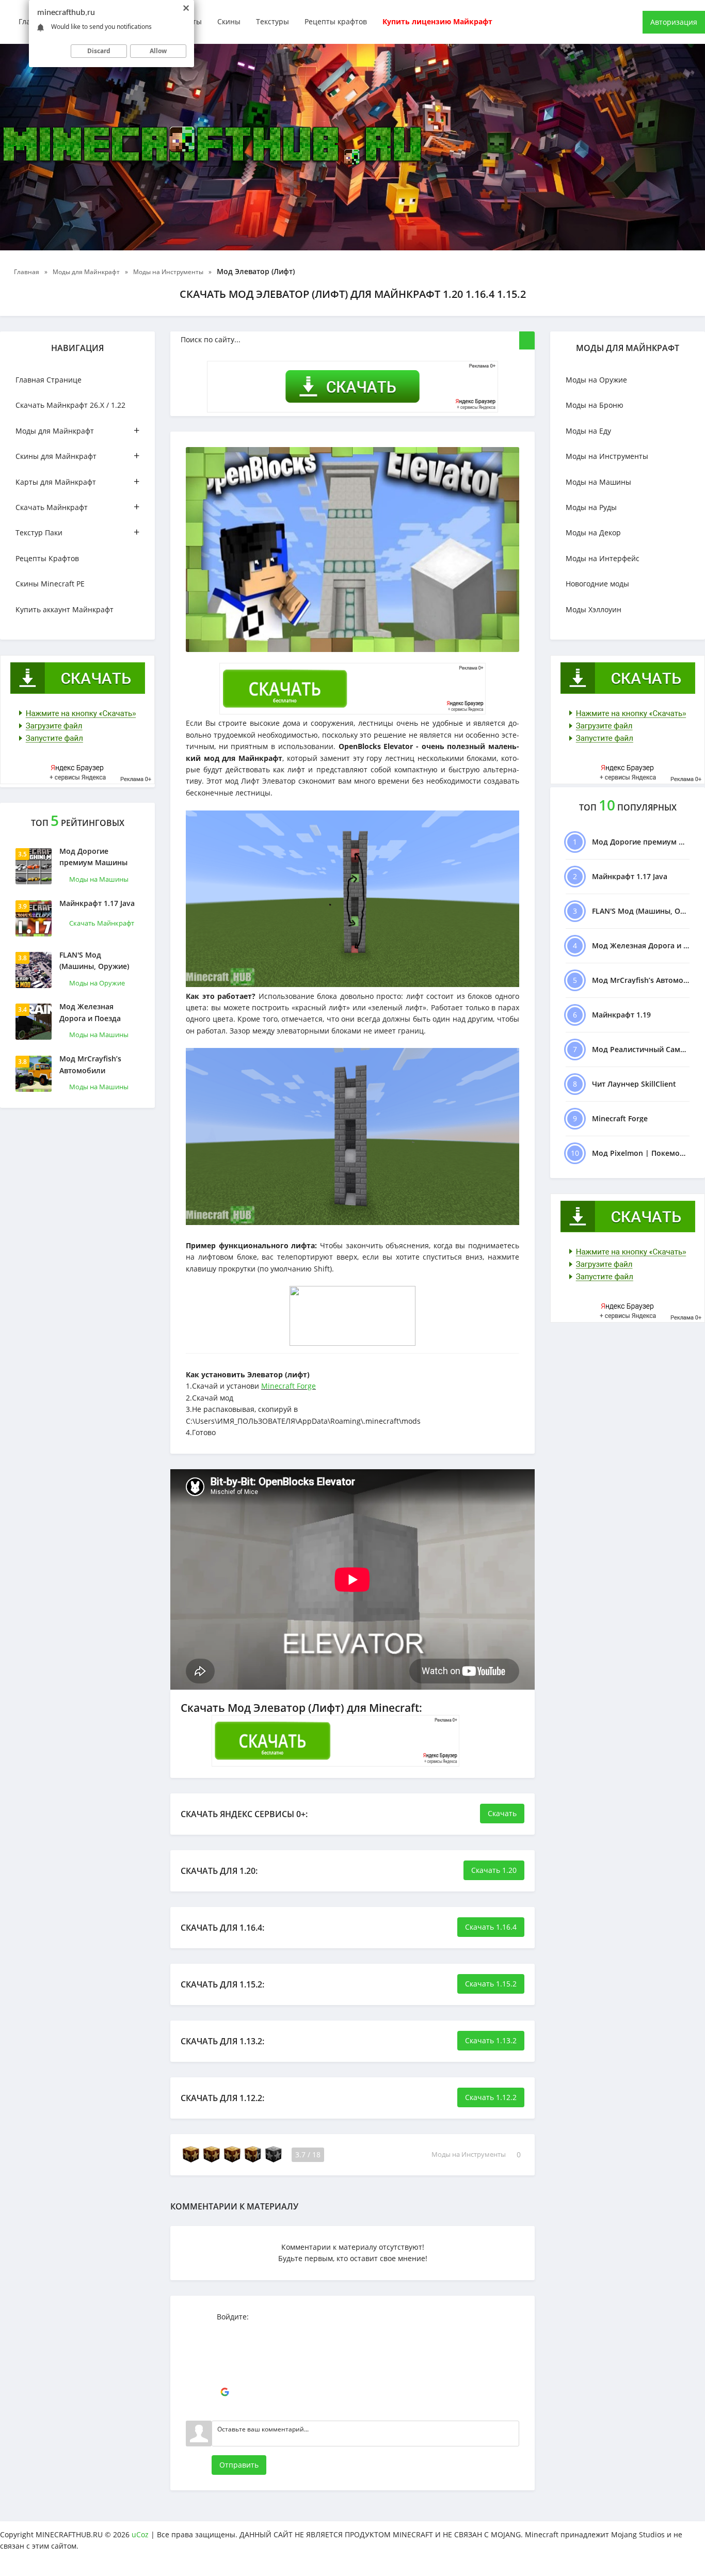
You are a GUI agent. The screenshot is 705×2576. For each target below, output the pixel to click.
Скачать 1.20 (494, 1870)
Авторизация (674, 22)
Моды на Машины (99, 879)
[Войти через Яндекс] (225, 2377)
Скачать (502, 1813)
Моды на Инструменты (469, 2155)
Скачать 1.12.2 (491, 2097)
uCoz (140, 2534)
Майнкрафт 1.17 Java (97, 903)
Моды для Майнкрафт (77, 430)
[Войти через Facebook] (225, 2361)
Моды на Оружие (97, 983)
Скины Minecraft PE (50, 584)
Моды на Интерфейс (603, 558)
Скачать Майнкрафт (77, 507)
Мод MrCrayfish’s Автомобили (90, 1064)
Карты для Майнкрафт (77, 481)
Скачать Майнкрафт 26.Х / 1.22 (70, 405)
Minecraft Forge (289, 1386)
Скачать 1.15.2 (491, 1984)
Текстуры (273, 21)
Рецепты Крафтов (47, 558)
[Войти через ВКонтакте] (225, 2346)
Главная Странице (49, 380)
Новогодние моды (597, 584)
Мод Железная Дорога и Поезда (90, 1012)
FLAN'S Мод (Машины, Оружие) (94, 960)
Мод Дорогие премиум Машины (93, 857)
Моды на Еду (588, 431)
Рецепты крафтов (336, 21)
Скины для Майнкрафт (77, 456)
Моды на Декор (593, 532)
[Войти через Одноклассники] (225, 2408)
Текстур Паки (77, 532)
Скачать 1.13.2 (491, 2040)
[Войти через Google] (225, 2392)
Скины (229, 21)
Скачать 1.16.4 (491, 1927)
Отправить (239, 2465)
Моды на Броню (595, 405)
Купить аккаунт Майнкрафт (65, 609)
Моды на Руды (591, 507)
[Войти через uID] (225, 2330)
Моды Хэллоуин (594, 609)
